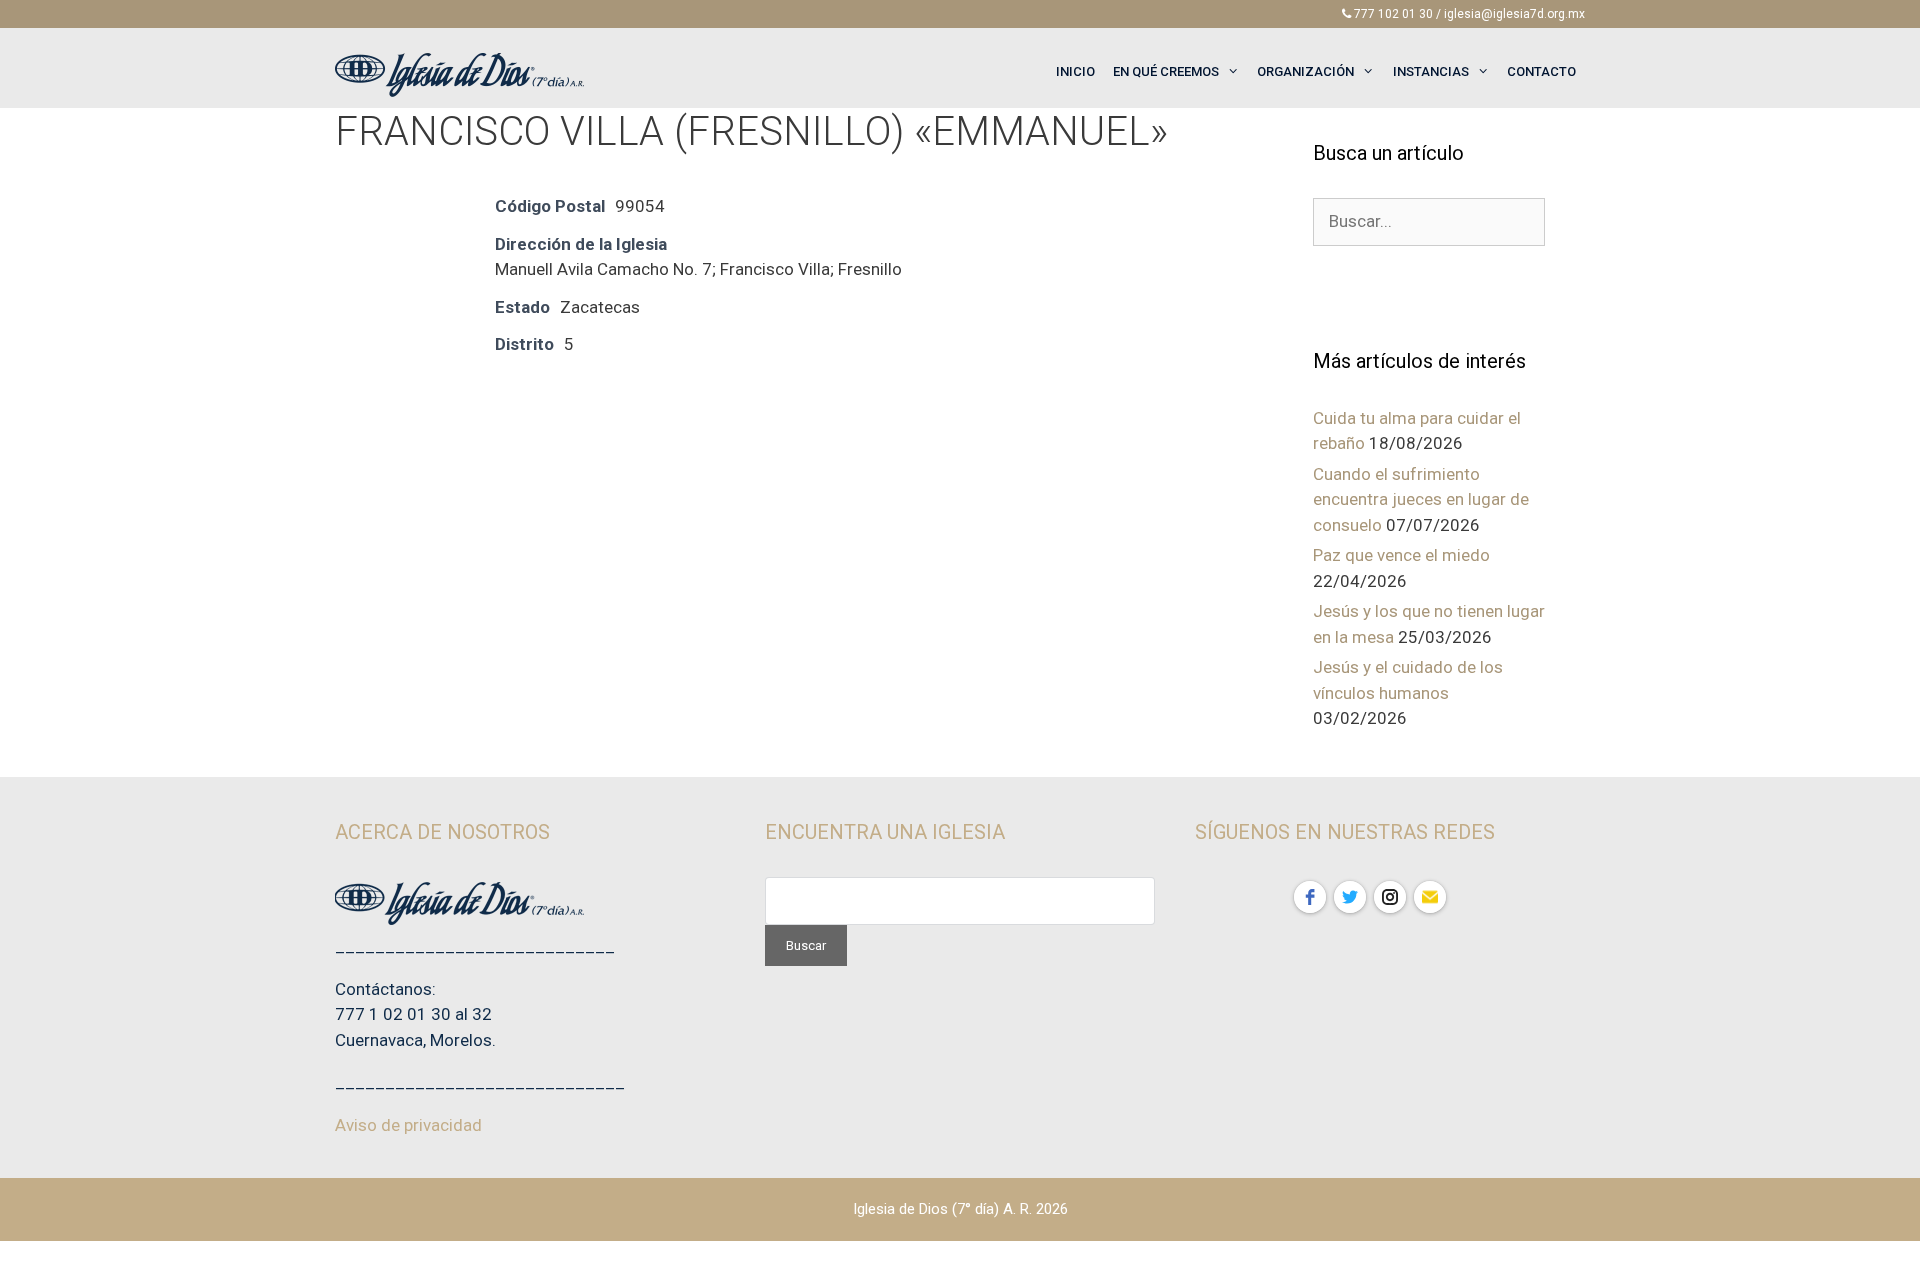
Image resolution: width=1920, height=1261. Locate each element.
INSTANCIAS (1431, 71)
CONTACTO (1541, 71)
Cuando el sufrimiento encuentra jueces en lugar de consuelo (1421, 499)
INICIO (1075, 71)
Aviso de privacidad (408, 1125)
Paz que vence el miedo (1401, 555)
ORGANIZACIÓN (1305, 71)
